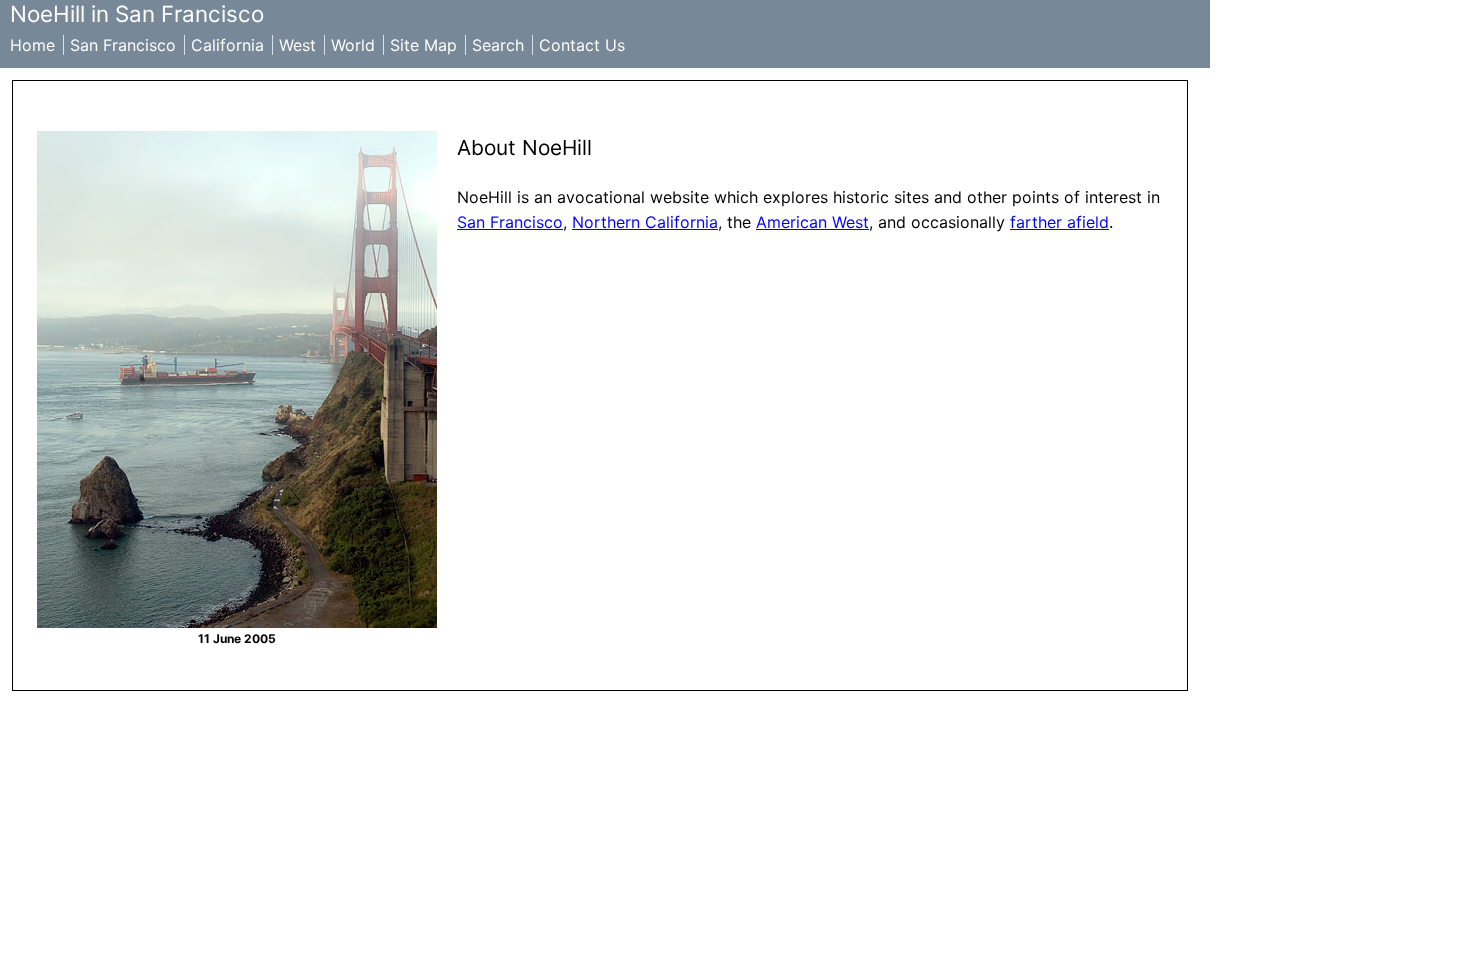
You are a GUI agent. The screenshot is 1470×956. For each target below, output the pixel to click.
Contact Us (582, 45)
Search (498, 45)
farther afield (1059, 222)
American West (812, 222)
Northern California (645, 222)
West (297, 45)
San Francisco (123, 45)
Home (32, 45)
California (227, 45)
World (353, 45)
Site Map (423, 45)
